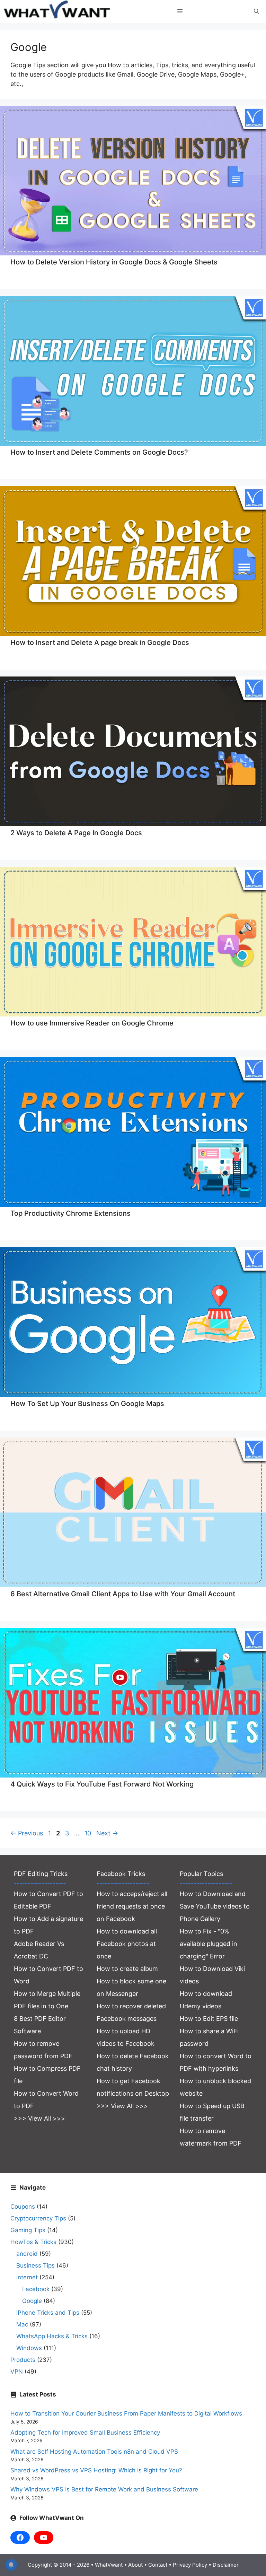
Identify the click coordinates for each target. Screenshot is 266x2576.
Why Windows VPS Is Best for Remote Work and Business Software (104, 2489)
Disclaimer (226, 2565)
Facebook (36, 2289)
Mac (22, 2324)
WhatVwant (109, 2565)
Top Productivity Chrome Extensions (70, 1213)
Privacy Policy (190, 2565)
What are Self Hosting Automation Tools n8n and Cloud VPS (94, 2452)
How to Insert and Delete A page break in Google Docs (100, 643)
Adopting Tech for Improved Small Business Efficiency (85, 2433)
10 (88, 1833)
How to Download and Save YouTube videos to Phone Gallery (215, 1906)
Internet (27, 2277)
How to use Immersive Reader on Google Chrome (92, 1023)
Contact (158, 2565)
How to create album (127, 1969)
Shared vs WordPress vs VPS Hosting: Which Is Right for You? (96, 2470)
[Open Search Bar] (256, 11)
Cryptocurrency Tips (38, 2218)
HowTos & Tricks (33, 2242)
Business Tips (36, 2265)
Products (23, 2360)
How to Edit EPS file (209, 2019)
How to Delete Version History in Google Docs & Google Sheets (114, 262)
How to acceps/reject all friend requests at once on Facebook (132, 1906)
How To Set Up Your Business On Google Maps (87, 1404)
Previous (27, 1833)
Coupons (23, 2207)
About (135, 2565)
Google (32, 2301)
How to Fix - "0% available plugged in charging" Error (209, 1944)
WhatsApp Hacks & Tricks (52, 2336)
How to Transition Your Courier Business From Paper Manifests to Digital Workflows (126, 2413)
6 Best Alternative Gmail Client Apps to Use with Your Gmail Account (123, 1594)
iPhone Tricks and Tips (48, 2313)
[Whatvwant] (58, 12)
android (27, 2254)
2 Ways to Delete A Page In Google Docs (76, 833)
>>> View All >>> (39, 2118)
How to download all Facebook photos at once (127, 1944)
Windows (29, 2348)
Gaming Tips (28, 2230)
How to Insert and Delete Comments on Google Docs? (99, 452)
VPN (17, 2372)
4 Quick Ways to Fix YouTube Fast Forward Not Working (102, 1784)
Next (107, 1833)
